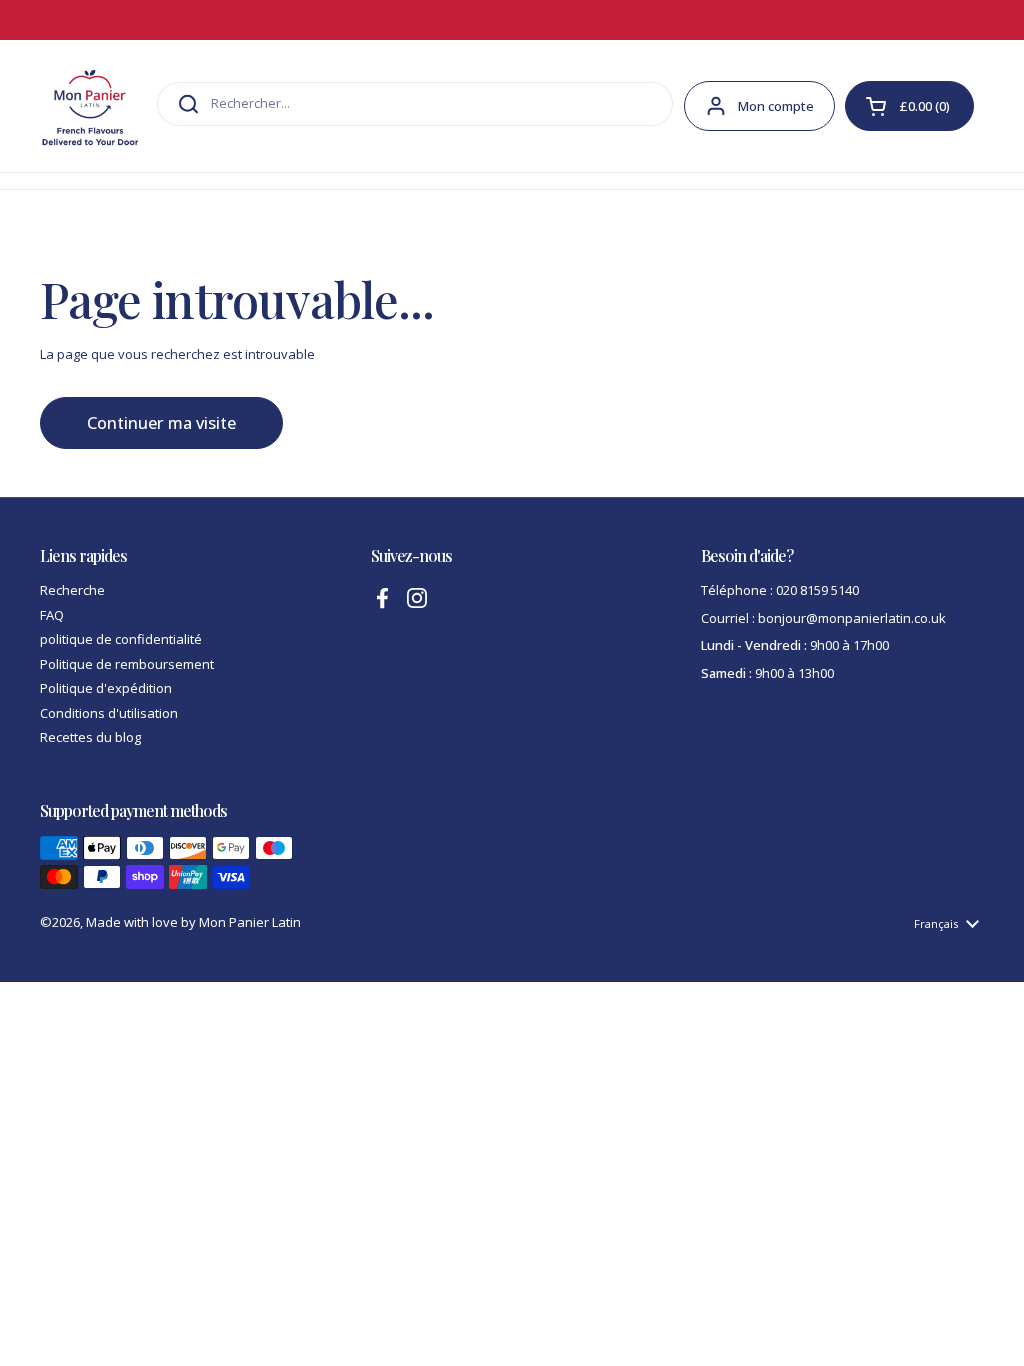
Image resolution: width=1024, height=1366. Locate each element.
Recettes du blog (90, 737)
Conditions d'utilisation (109, 713)
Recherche (72, 590)
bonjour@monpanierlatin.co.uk (852, 618)
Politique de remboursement (127, 664)
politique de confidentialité (121, 639)
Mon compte (776, 106)
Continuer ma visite (161, 423)
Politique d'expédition (106, 688)
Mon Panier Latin (250, 922)
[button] (909, 106)
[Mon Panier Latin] (90, 106)
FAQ (52, 615)
